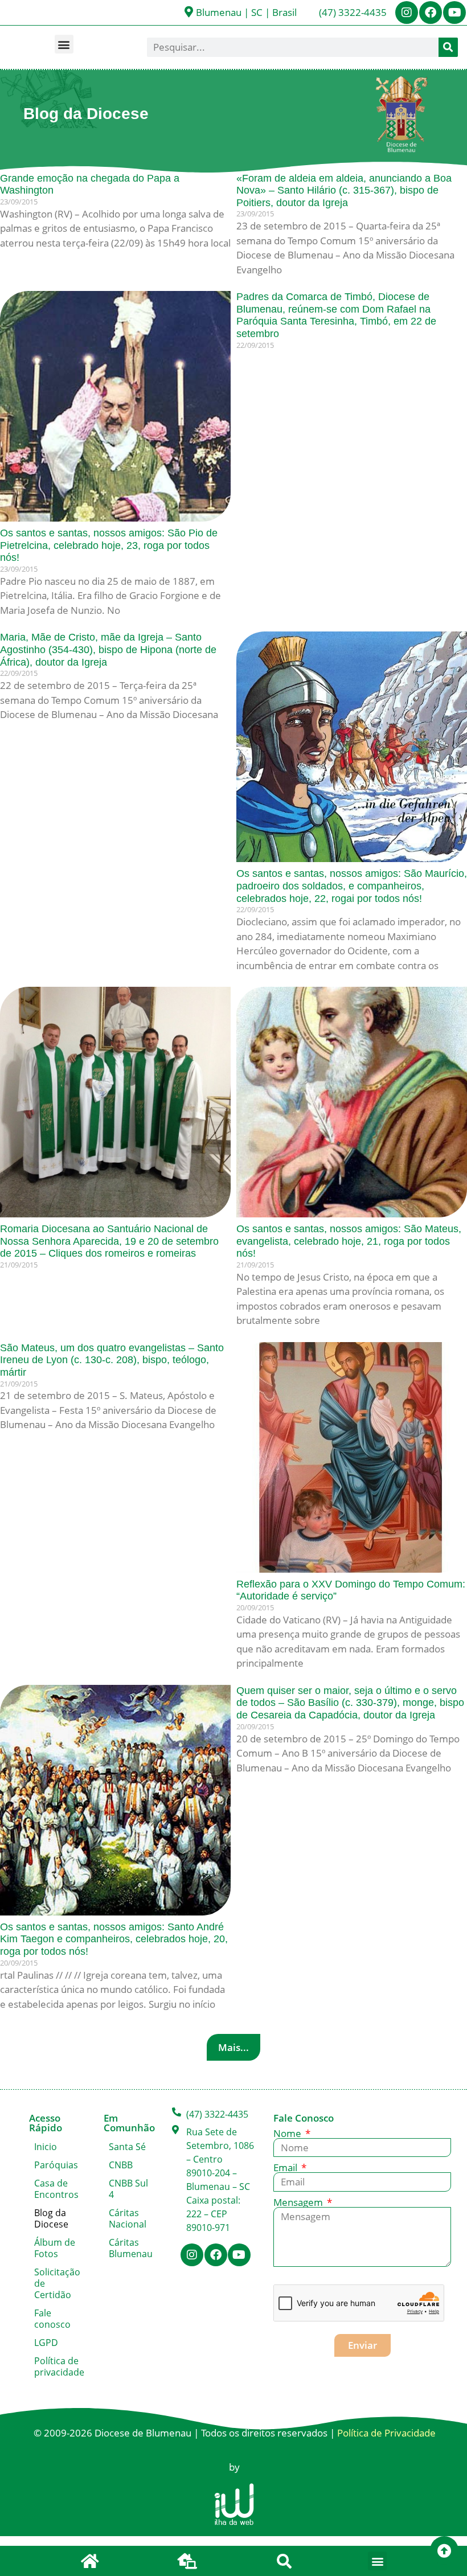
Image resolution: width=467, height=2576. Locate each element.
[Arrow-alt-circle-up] (444, 2550)
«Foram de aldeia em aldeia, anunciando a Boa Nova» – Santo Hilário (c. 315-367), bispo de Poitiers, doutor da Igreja (344, 190)
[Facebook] (431, 13)
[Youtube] (454, 13)
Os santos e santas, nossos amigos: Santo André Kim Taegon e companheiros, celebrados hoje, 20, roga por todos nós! (114, 1939)
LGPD (46, 2343)
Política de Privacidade (386, 2433)
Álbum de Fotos (55, 2248)
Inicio (46, 2147)
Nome (288, 2133)
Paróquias (56, 2165)
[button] (64, 44)
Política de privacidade (58, 2366)
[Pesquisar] (448, 47)
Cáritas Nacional (128, 2218)
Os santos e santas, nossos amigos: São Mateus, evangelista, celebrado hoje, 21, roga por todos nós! (349, 1241)
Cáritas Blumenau (131, 2248)
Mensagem (299, 2202)
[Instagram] (407, 13)
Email (286, 2167)
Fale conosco (52, 2319)
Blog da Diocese (51, 2218)
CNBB (121, 2165)
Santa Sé (127, 2147)
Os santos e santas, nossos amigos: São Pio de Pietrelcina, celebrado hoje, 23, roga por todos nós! (109, 545)
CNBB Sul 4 (128, 2189)
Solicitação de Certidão (57, 2283)
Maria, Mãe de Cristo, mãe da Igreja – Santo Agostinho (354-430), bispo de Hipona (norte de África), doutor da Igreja (108, 649)
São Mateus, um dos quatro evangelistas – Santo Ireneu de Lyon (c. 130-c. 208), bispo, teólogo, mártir (112, 1360)
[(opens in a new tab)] (115, 406)
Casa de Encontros (56, 2189)
